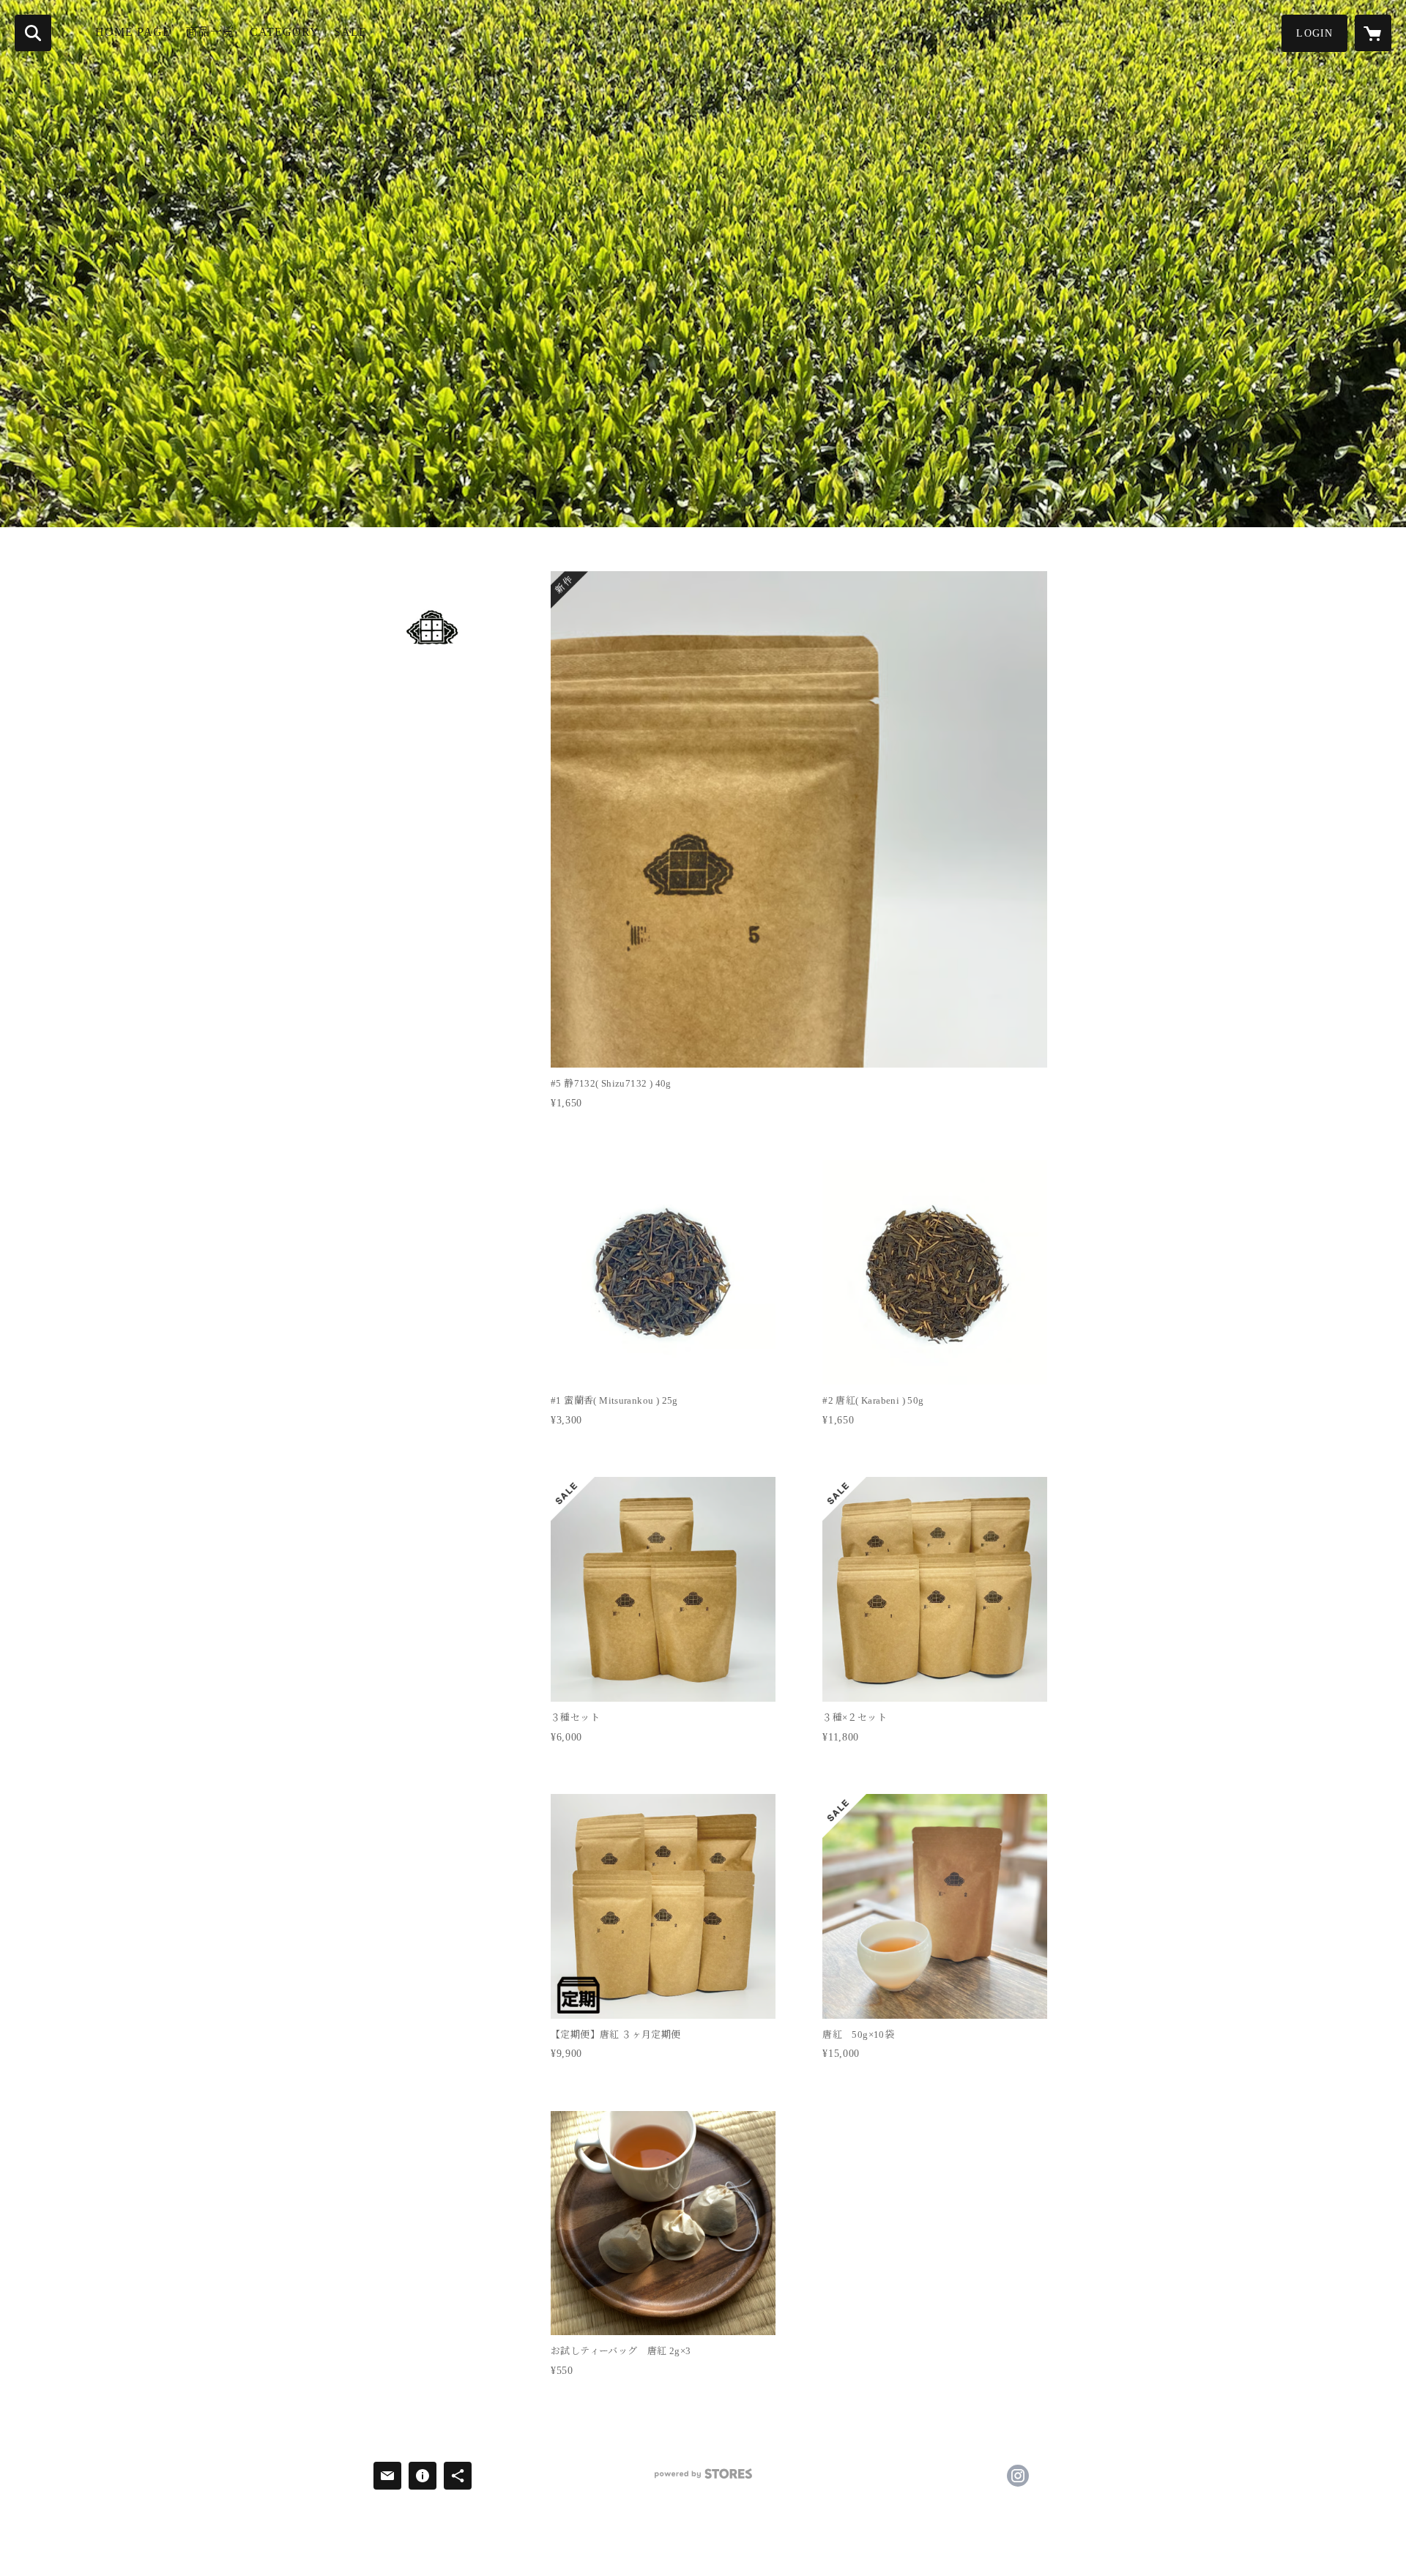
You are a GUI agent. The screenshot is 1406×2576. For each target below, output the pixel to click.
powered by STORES (703, 2479)
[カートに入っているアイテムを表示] (1373, 33)
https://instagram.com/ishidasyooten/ (1018, 2476)
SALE (350, 32)
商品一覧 (210, 32)
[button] (1314, 33)
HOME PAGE (133, 32)
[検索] (33, 33)
